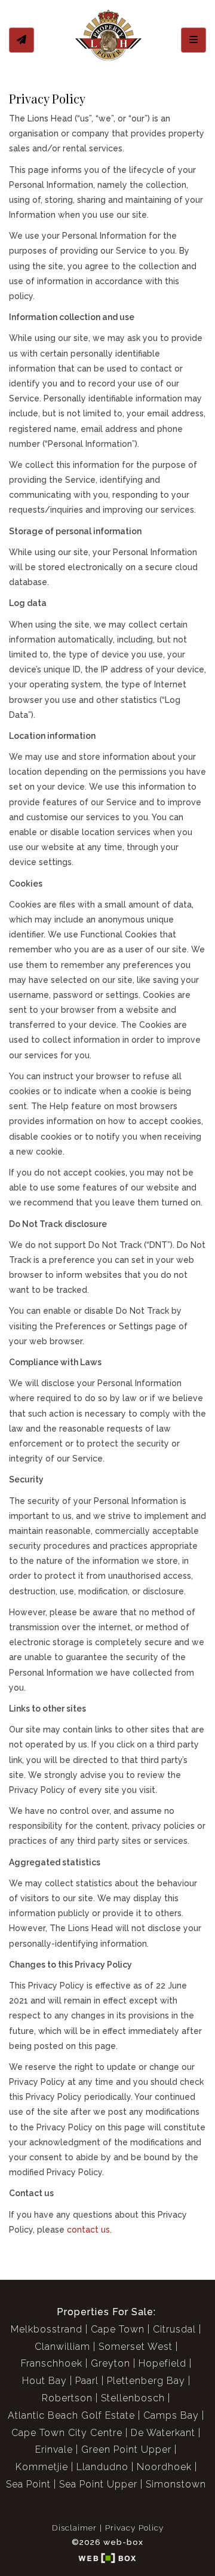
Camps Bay (171, 2415)
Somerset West (136, 2347)
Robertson (67, 2398)
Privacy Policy (134, 2528)
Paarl (87, 2381)
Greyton (110, 2363)
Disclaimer (74, 2528)
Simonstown (176, 2484)
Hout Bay (44, 2381)
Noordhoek (164, 2467)
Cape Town (118, 2329)
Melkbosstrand (47, 2329)
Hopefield (162, 2363)
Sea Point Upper (98, 2484)
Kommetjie (42, 2467)
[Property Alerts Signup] (21, 40)
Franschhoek (52, 2363)
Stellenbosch (133, 2398)
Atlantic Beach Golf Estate (71, 2415)
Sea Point (28, 2484)
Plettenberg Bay (146, 2381)
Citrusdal (174, 2329)
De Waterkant (163, 2433)
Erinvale (54, 2449)
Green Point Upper (126, 2449)
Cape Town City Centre (67, 2433)
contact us (88, 2230)
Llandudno (102, 2467)
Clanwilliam (62, 2347)
